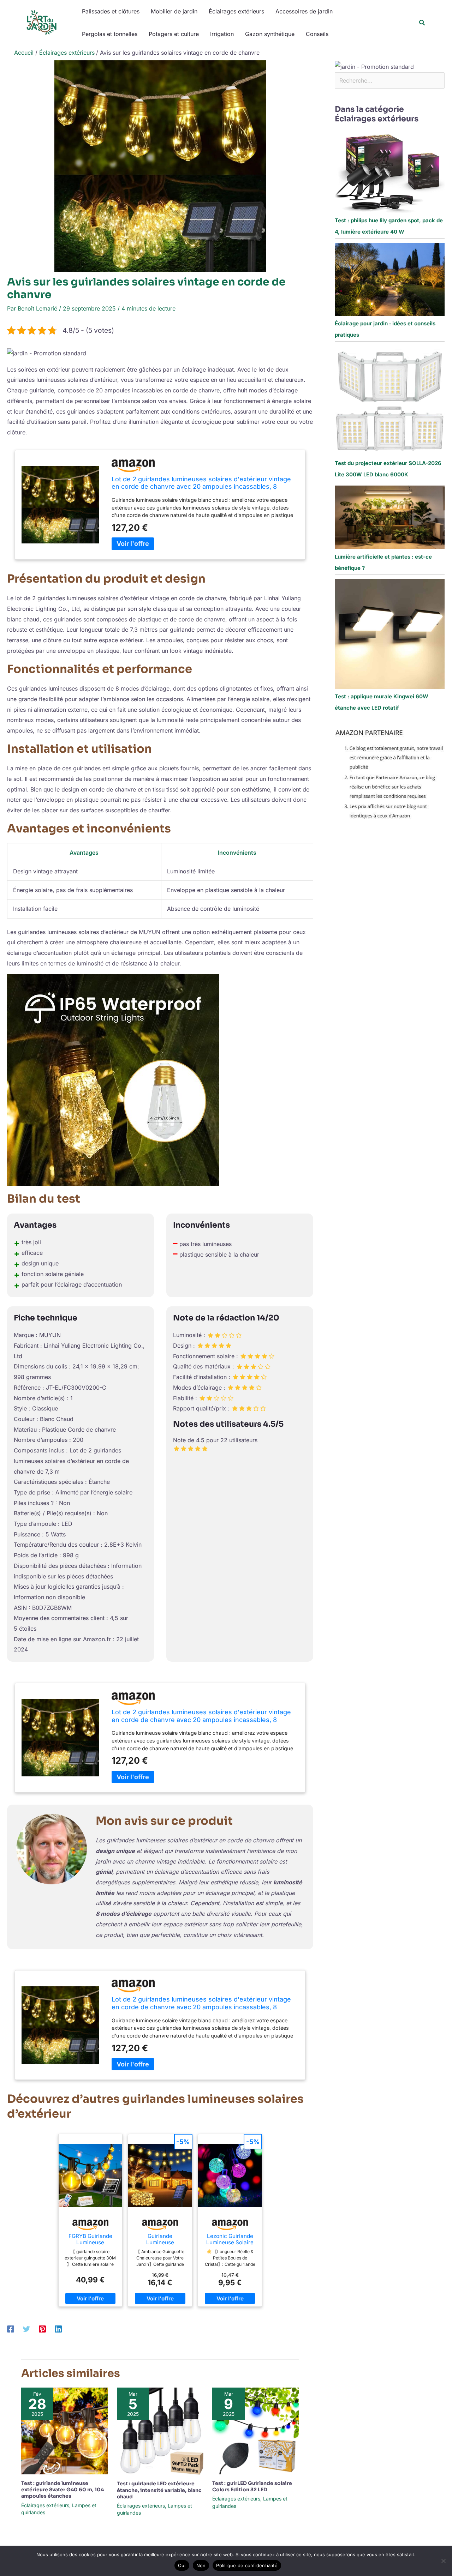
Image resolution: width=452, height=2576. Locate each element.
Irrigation (222, 34)
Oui (182, 2565)
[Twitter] (26, 2329)
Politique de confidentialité (247, 2565)
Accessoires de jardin (304, 11)
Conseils (317, 34)
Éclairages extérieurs (236, 11)
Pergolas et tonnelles (110, 34)
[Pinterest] (42, 2329)
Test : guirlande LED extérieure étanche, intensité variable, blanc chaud (159, 2490)
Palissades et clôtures (111, 11)
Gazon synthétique (270, 34)
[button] (422, 23)
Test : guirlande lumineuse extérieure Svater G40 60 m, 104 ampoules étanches (63, 2490)
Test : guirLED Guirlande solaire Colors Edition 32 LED (252, 2486)
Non (201, 2565)
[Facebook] (11, 2329)
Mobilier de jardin (174, 11)
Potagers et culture (174, 34)
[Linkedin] (58, 2329)
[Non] (443, 2561)
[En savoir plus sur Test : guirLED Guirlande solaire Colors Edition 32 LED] (256, 2431)
